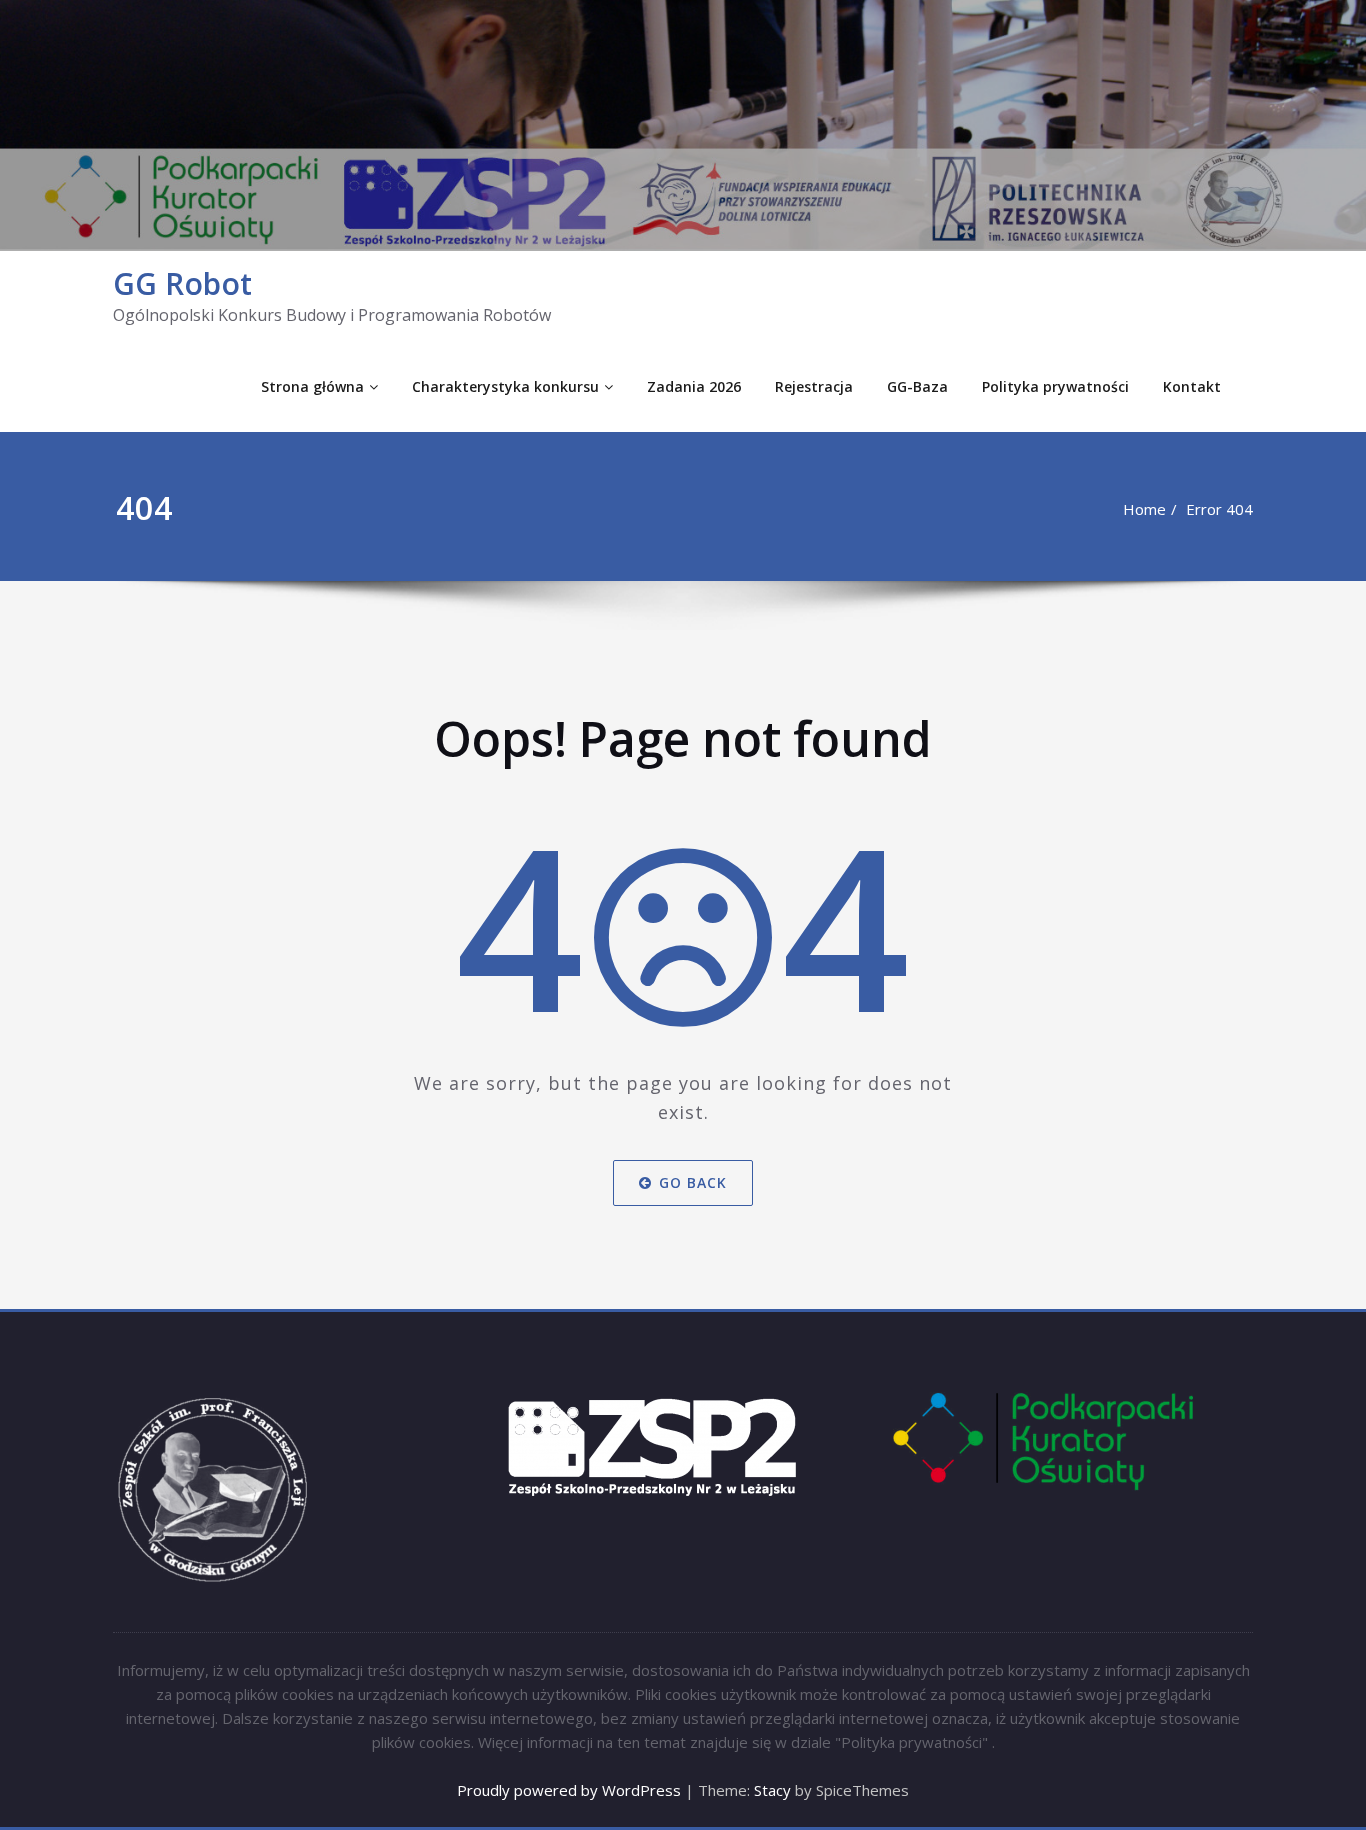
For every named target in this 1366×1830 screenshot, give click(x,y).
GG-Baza (917, 386)
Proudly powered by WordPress (569, 1790)
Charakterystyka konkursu (505, 386)
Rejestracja (814, 386)
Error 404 (1219, 509)
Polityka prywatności (1055, 386)
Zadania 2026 (694, 386)
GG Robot (182, 283)
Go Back (693, 1182)
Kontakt (1192, 386)
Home (1144, 509)
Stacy (772, 1790)
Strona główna (312, 386)
